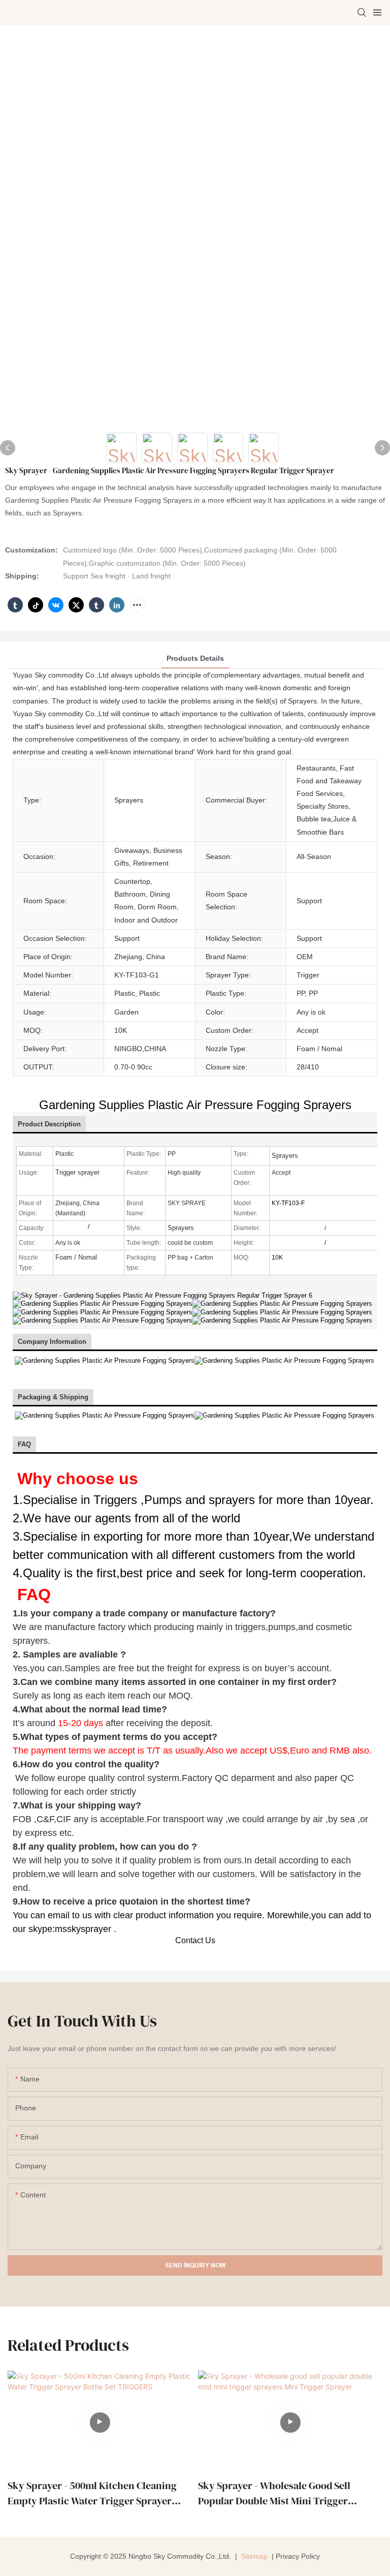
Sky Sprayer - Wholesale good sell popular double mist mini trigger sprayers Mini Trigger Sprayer (274, 2493)
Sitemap (253, 2556)
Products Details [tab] (195, 658)
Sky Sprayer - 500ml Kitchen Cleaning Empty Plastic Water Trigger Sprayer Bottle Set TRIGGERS (92, 2493)
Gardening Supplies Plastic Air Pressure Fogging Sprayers (195, 1105)
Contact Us (195, 1940)
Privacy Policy (298, 2556)
